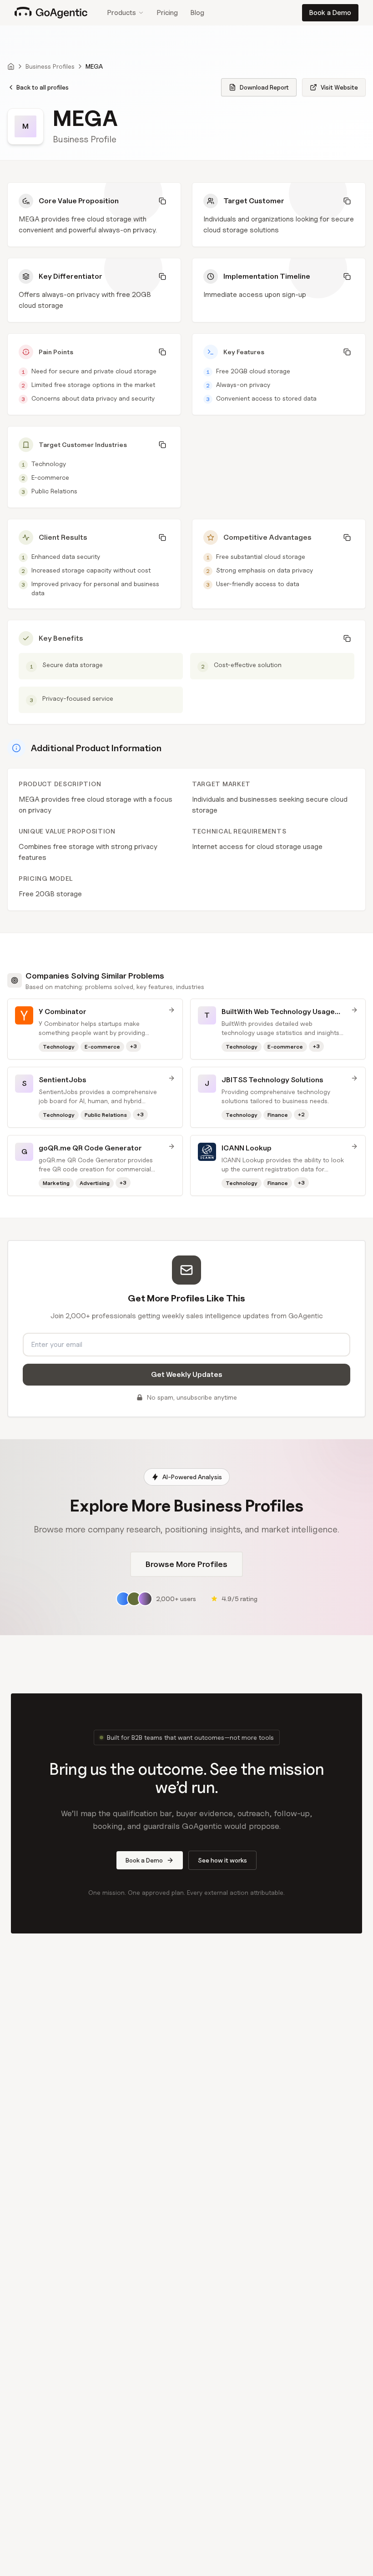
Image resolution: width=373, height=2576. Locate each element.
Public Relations (54, 491)
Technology (49, 464)
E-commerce (50, 477)
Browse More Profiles (186, 1564)
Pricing (167, 13)
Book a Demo (330, 13)
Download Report (264, 87)
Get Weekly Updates (187, 1374)
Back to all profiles (43, 87)
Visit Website (339, 87)
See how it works (222, 1860)
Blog (197, 13)
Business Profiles (50, 66)
